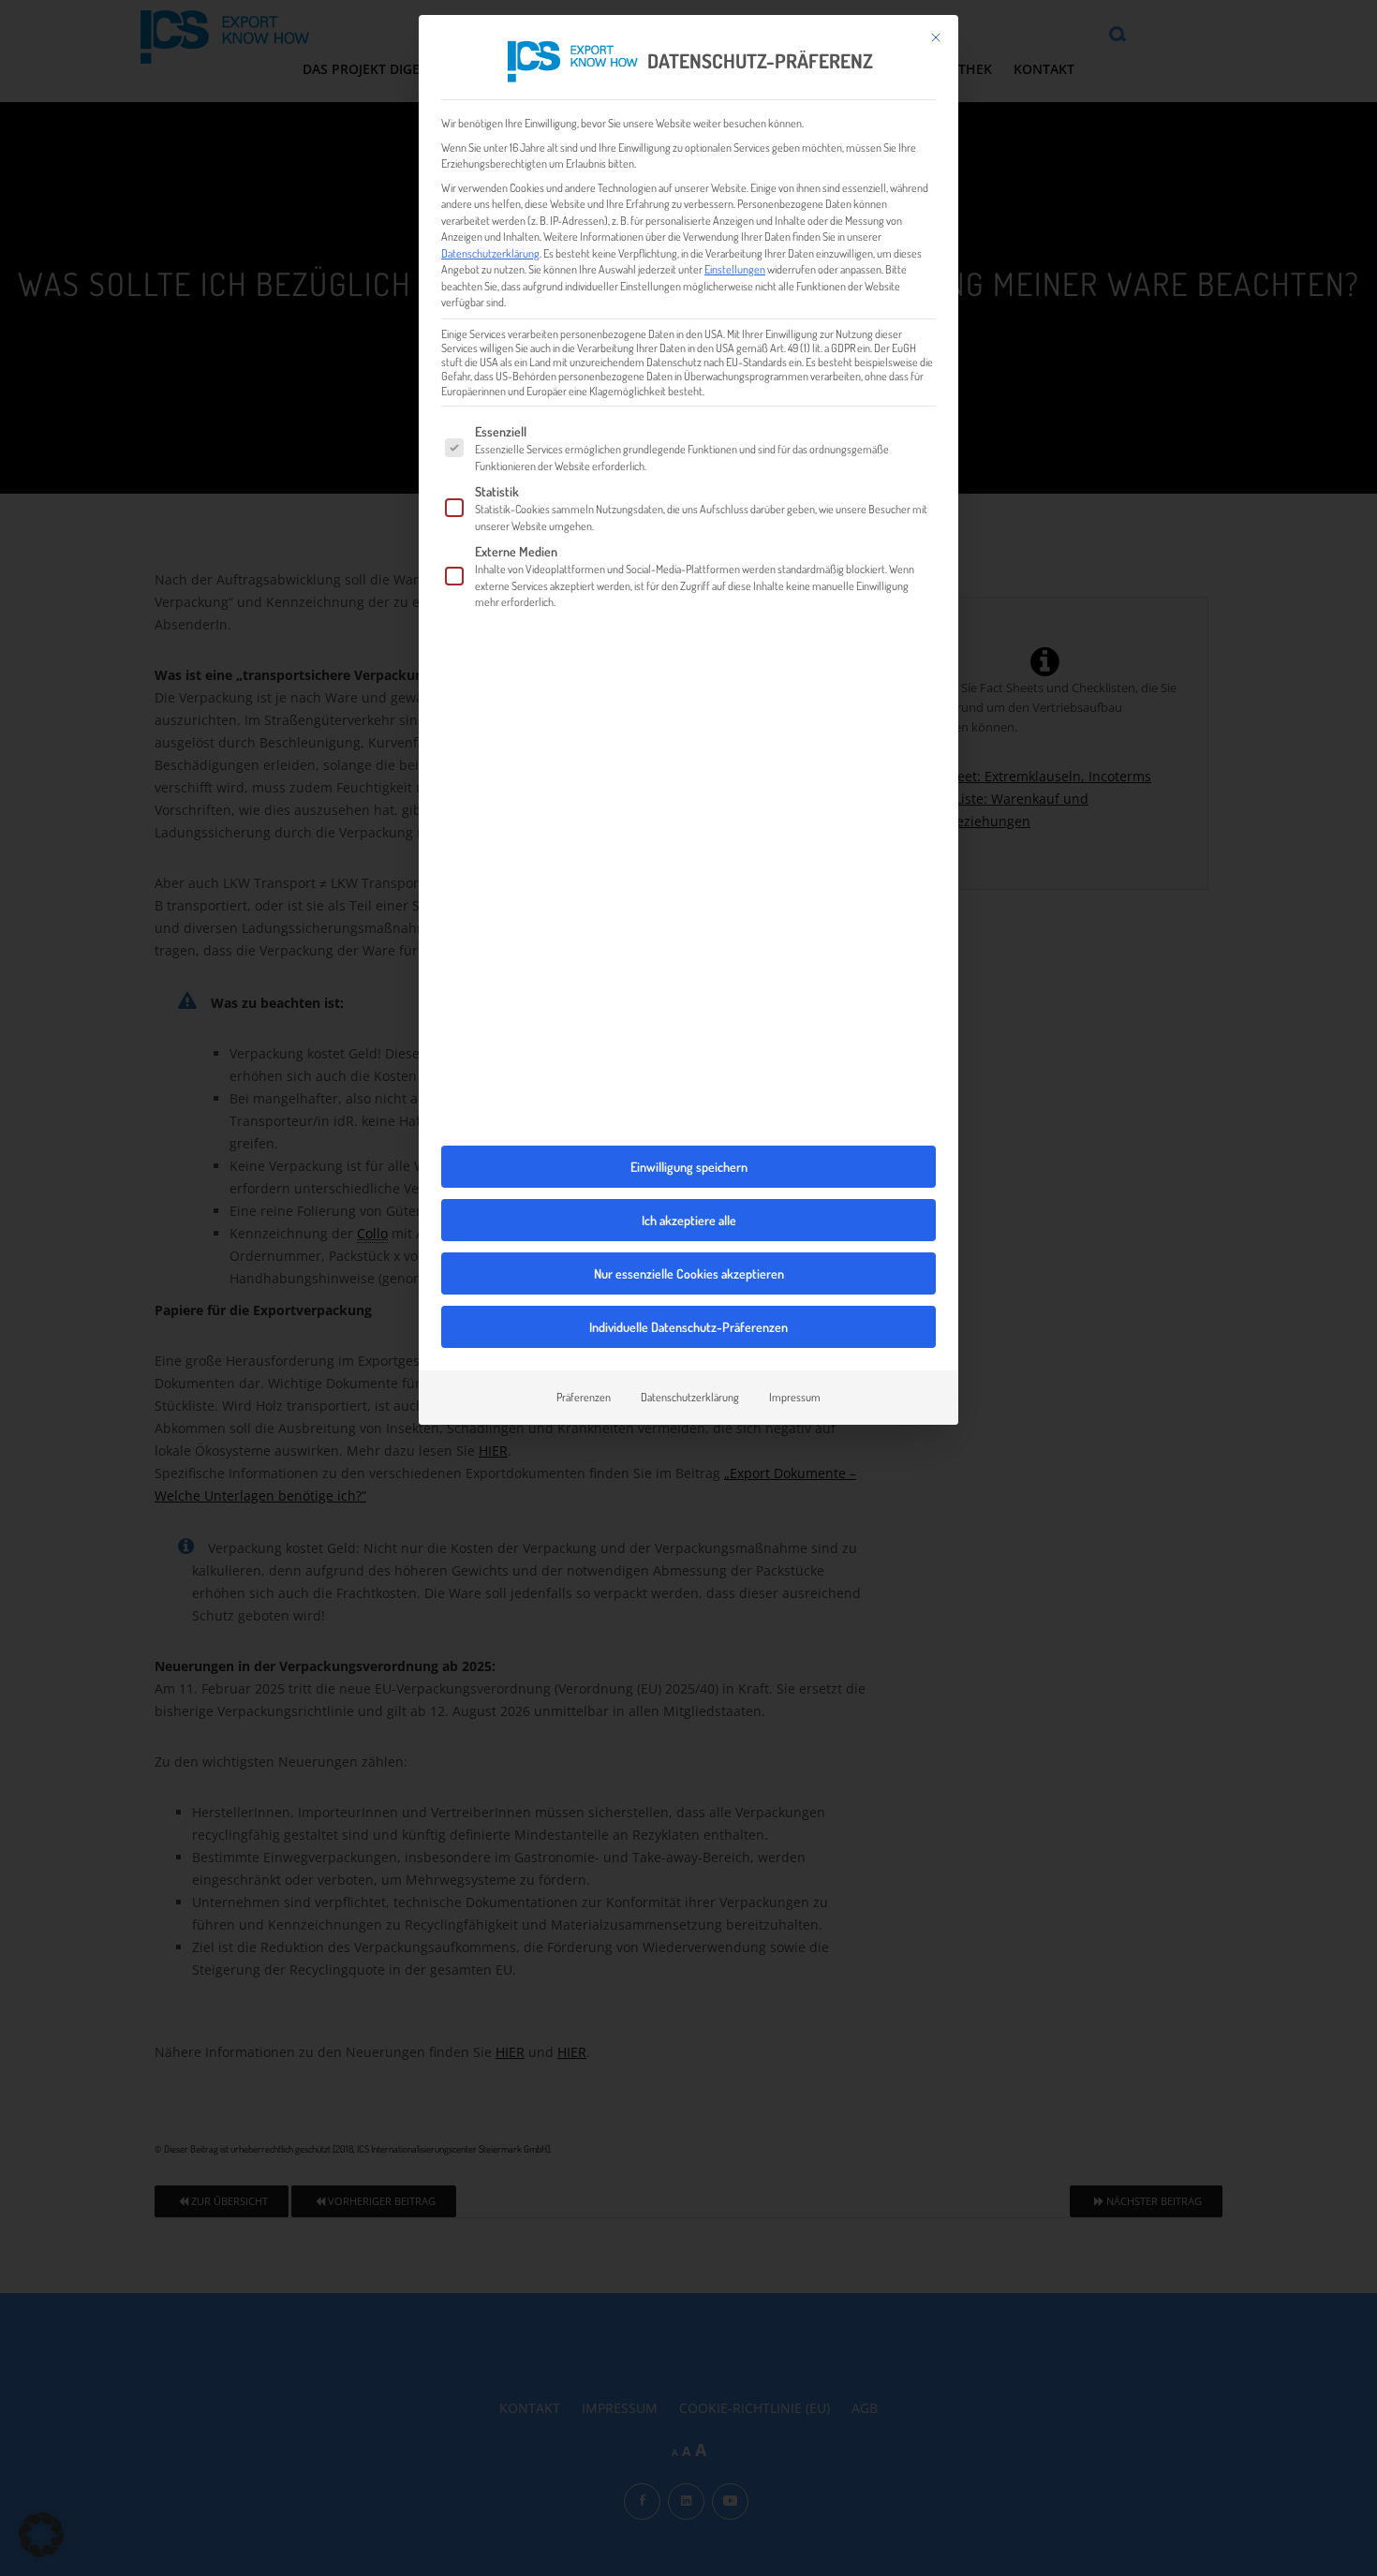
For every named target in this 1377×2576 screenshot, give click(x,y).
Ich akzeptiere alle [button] (689, 1220)
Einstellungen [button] (735, 269)
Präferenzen (584, 1397)
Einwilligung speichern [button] (689, 1167)
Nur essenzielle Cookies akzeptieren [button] (689, 1273)
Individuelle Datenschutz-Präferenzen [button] (688, 1327)
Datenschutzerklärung (490, 253)
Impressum (795, 1397)
